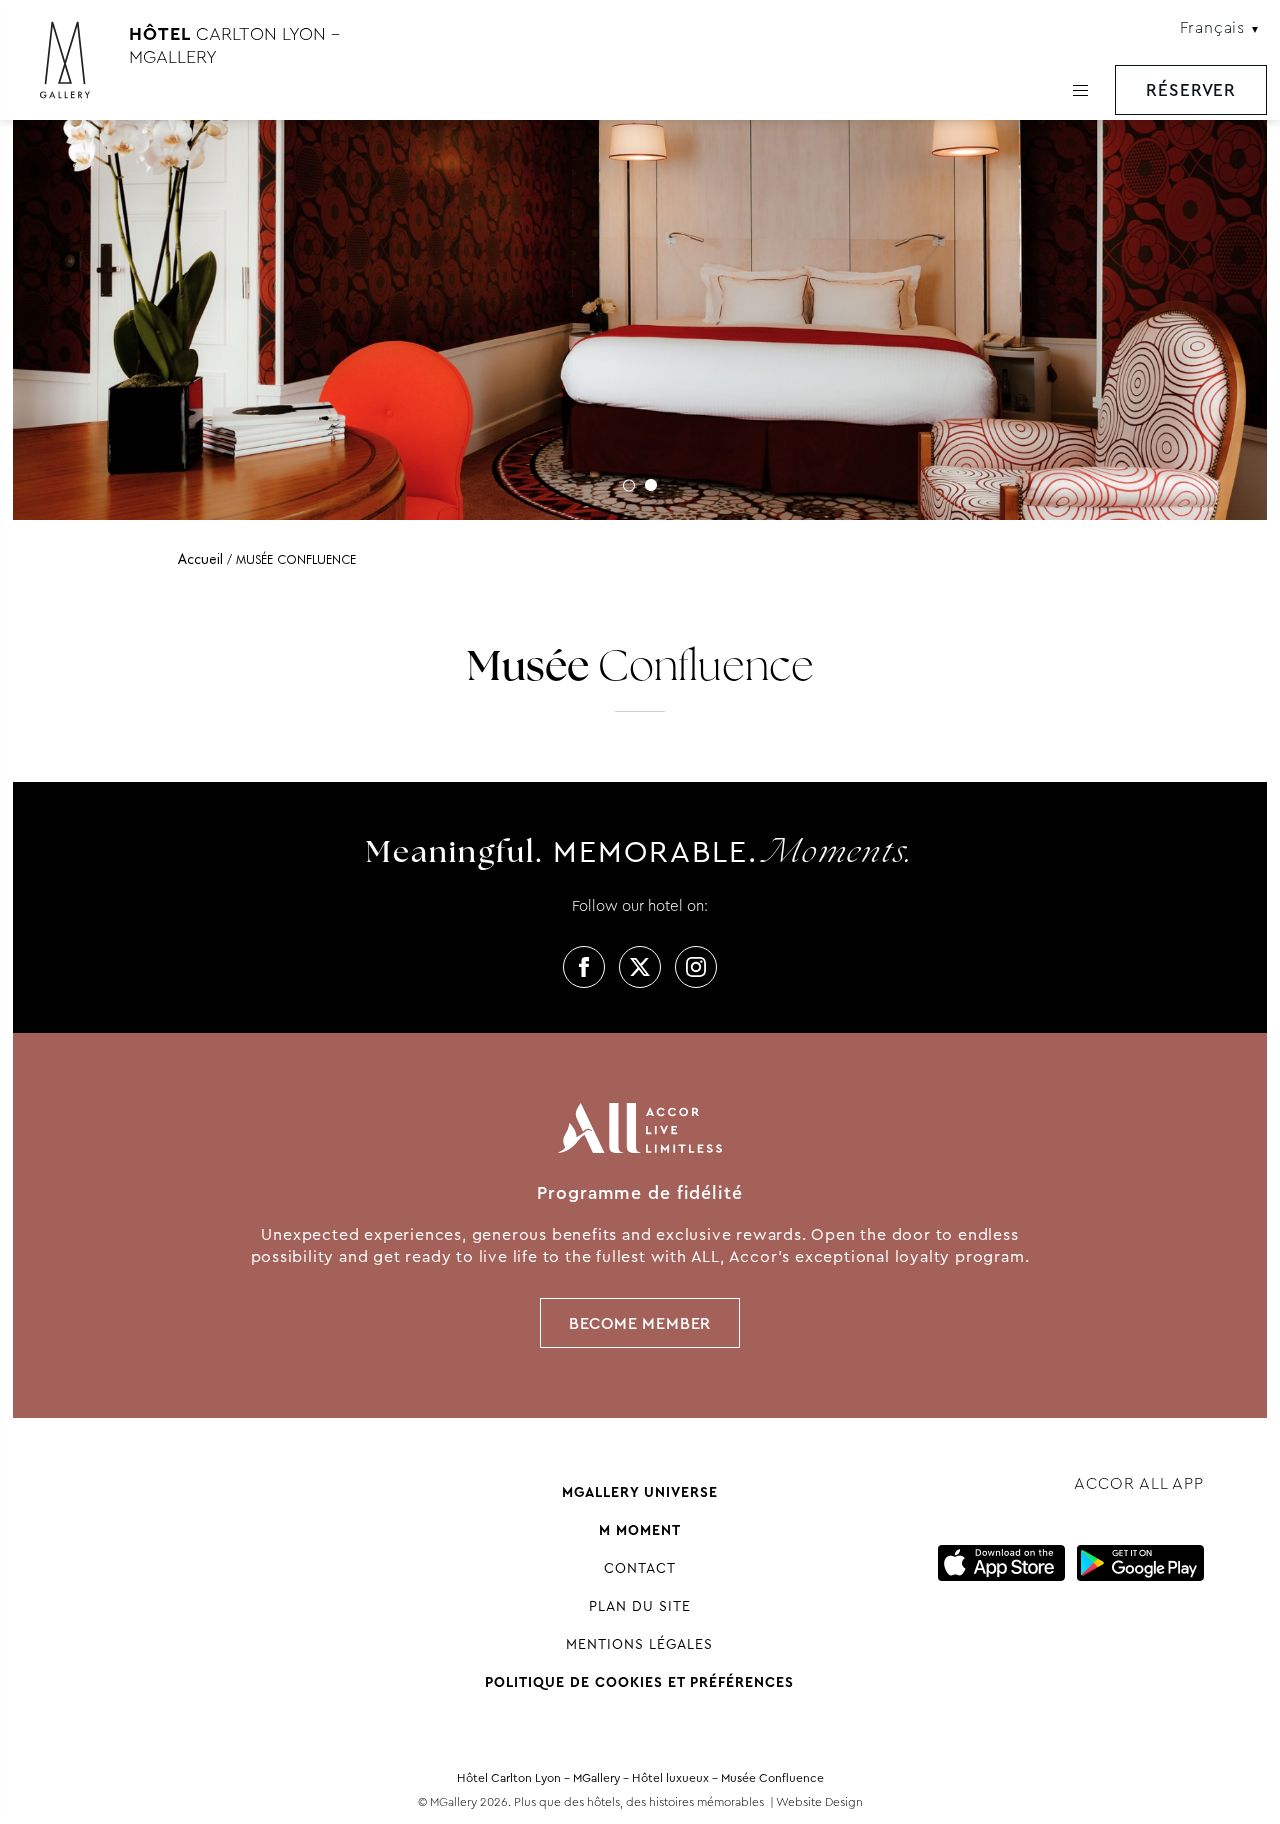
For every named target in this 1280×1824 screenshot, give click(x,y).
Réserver (1191, 90)
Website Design (819, 1802)
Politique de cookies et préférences (639, 1682)
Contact (640, 1568)
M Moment (640, 1530)
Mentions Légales (639, 1644)
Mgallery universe (640, 1492)
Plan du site (640, 1606)
